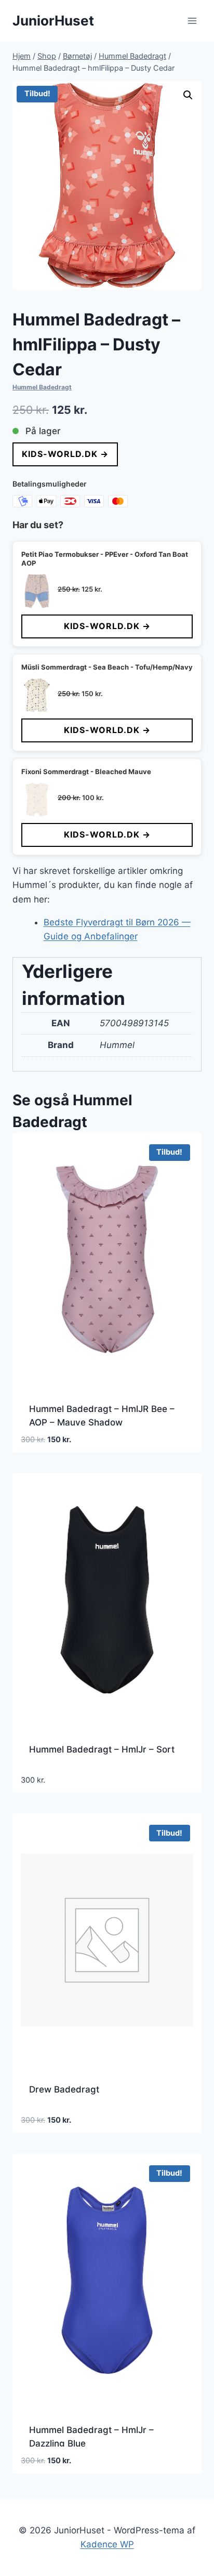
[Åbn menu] (192, 21)
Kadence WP (107, 2544)
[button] (188, 95)
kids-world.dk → (65, 454)
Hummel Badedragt (42, 387)
